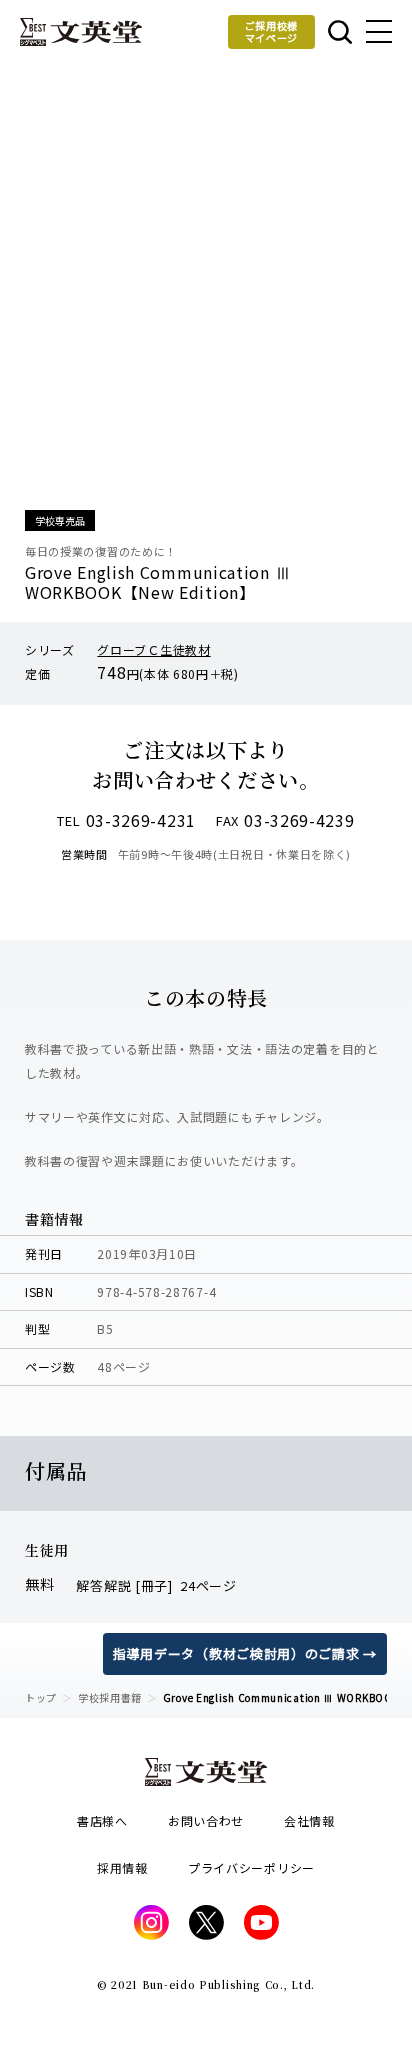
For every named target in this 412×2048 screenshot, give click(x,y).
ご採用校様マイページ (272, 31)
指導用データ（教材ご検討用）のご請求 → (245, 1653)
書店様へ (102, 1820)
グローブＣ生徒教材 (153, 649)
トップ (41, 1697)
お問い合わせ (206, 1820)
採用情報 (122, 1867)
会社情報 (309, 1820)
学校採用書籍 (110, 1697)
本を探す (338, 32)
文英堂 (81, 32)
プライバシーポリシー (251, 1867)
